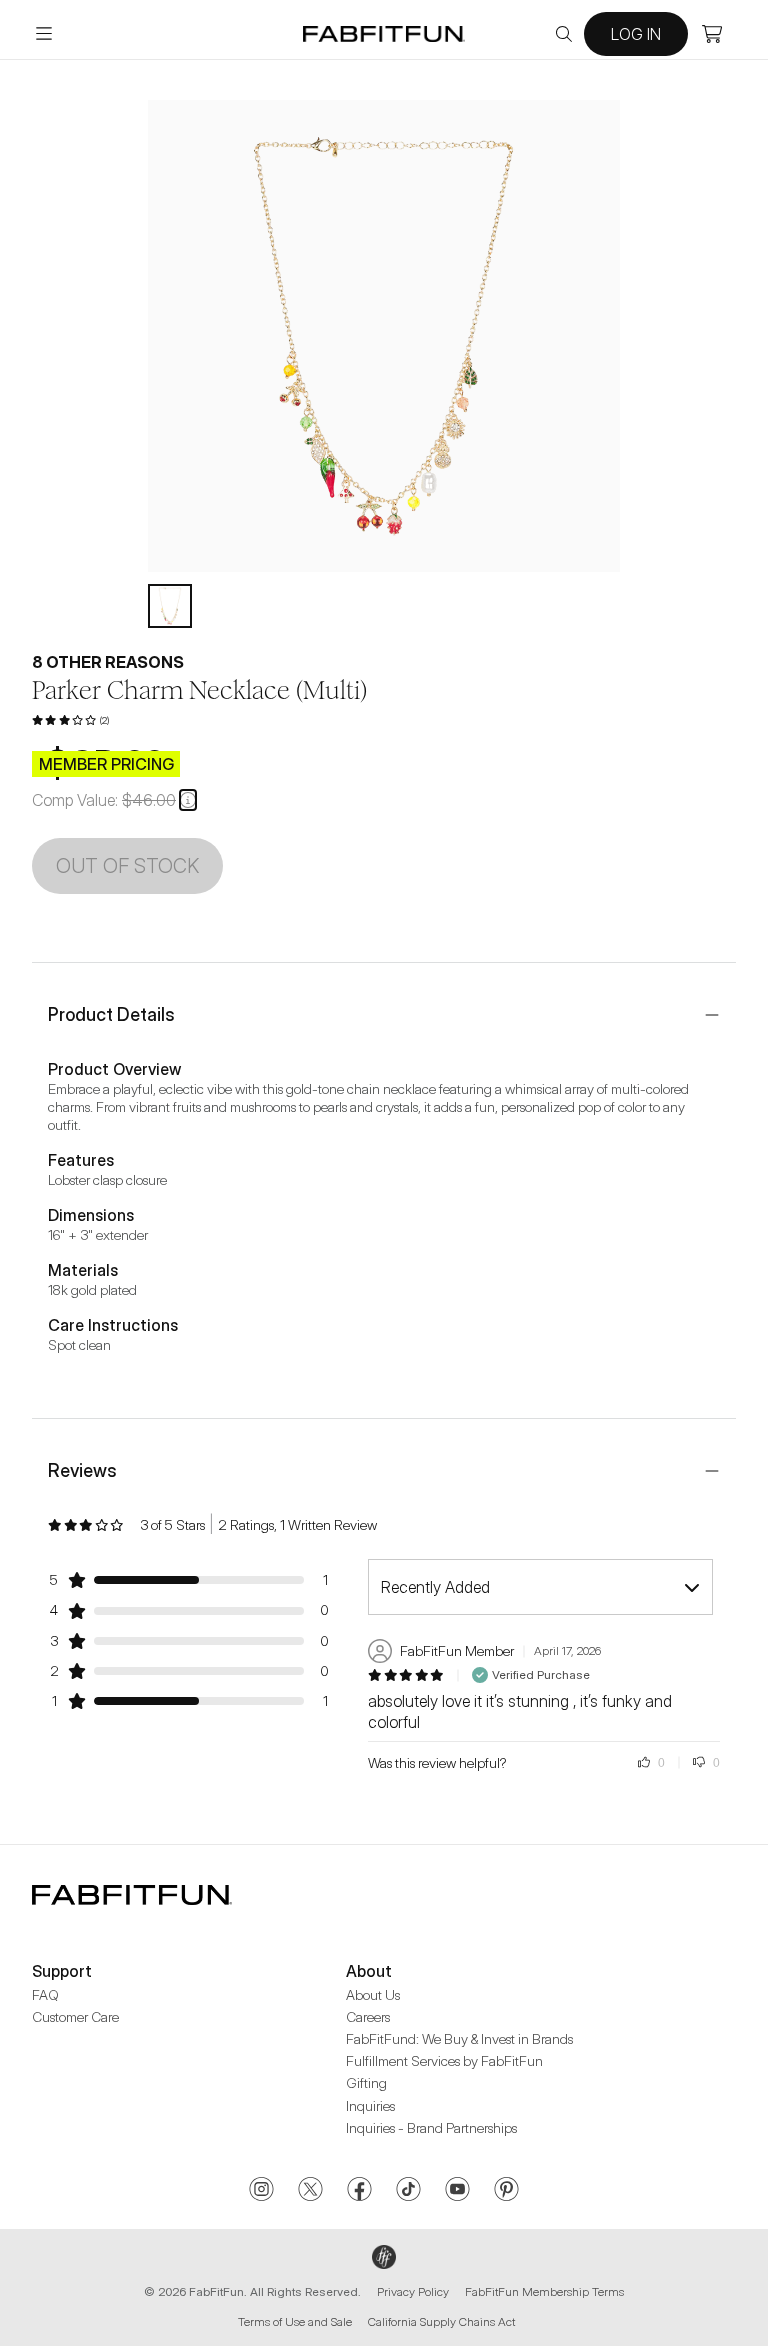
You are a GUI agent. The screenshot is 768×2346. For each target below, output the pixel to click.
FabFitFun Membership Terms (544, 2291)
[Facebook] (359, 2191)
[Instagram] (261, 2191)
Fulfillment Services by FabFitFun (444, 2060)
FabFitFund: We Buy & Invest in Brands (459, 2038)
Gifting (366, 2082)
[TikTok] (408, 2191)
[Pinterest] (506, 2191)
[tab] (170, 606)
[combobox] (540, 1587)
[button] (188, 800)
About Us (373, 1994)
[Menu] (44, 34)
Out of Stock (127, 866)
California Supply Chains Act (441, 2321)
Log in (636, 34)
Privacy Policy (413, 2291)
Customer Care (75, 2016)
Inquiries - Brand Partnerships (431, 2127)
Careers (368, 2016)
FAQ (45, 1994)
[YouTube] (457, 2191)
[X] (310, 2191)
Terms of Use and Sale (295, 2321)
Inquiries (370, 2105)
